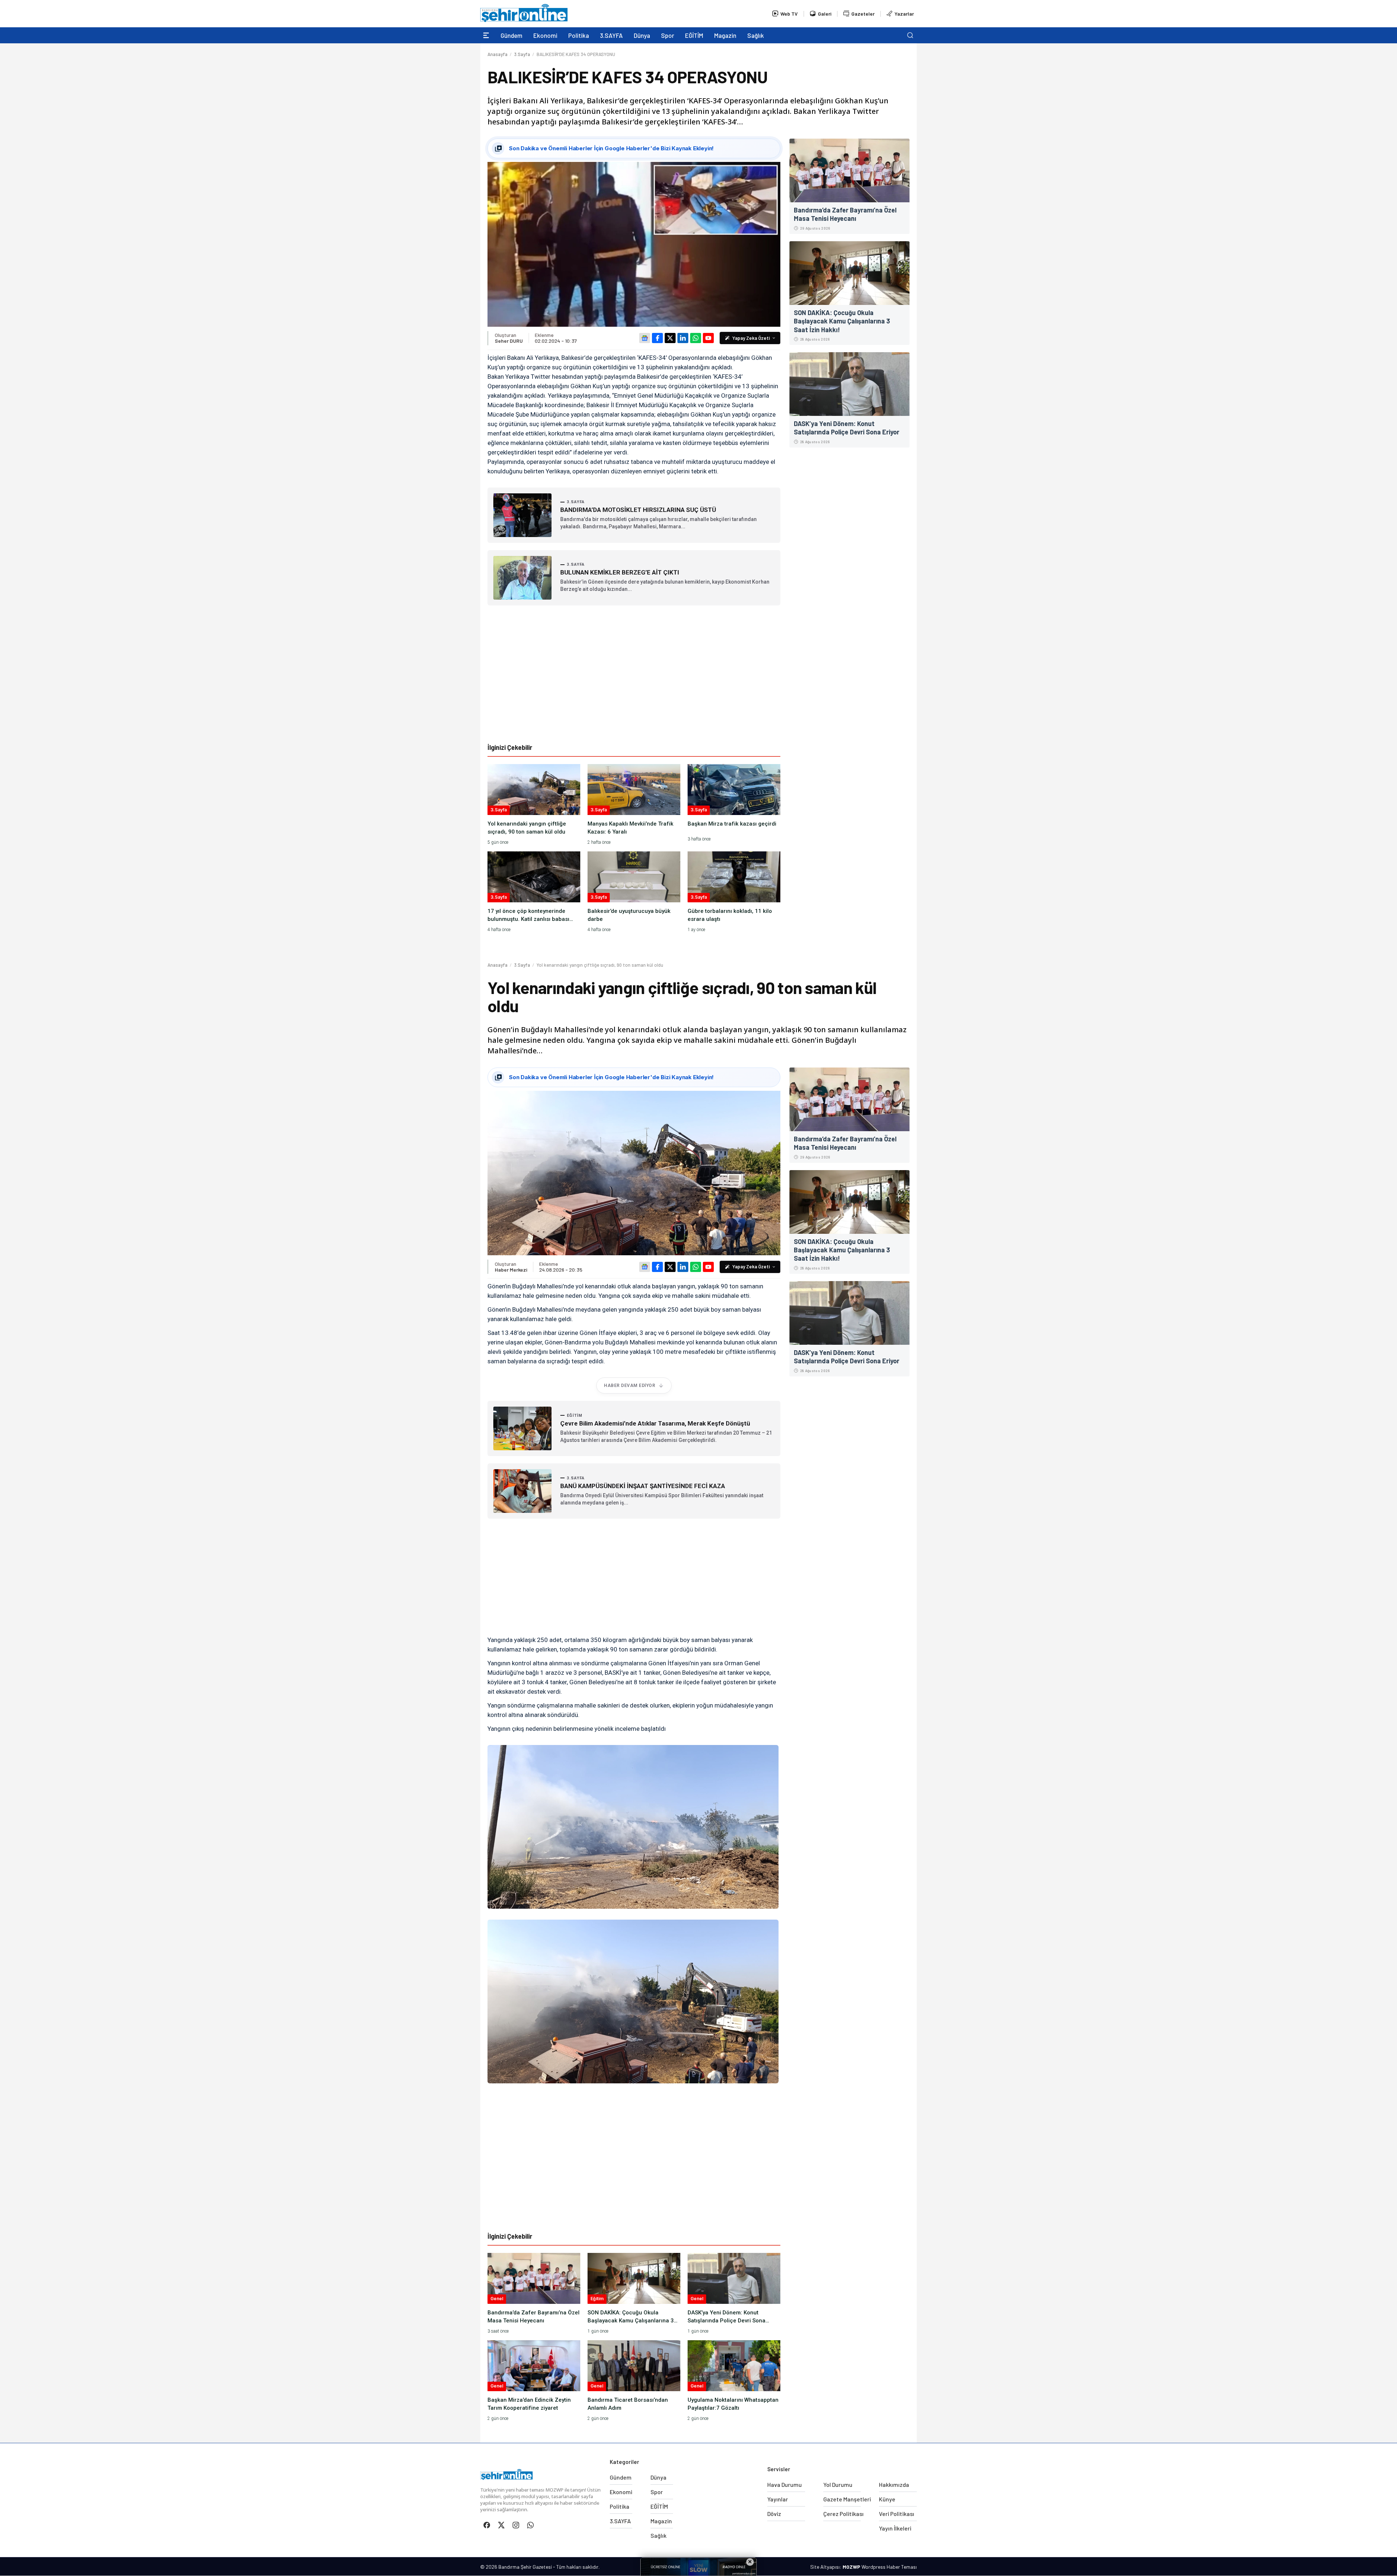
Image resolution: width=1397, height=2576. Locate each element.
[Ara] (910, 35)
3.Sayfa (522, 54)
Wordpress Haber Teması (889, 2567)
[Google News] (645, 338)
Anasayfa (497, 54)
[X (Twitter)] (670, 338)
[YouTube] (708, 338)
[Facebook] (657, 338)
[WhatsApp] (696, 338)
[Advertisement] (634, 674)
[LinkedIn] (683, 338)
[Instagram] (516, 2525)
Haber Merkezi (511, 1270)
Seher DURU (509, 341)
